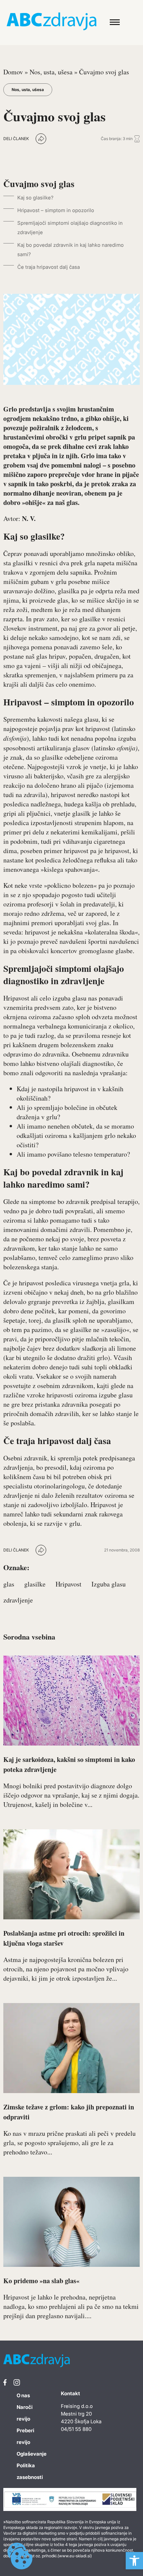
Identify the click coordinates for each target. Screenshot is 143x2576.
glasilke (35, 1584)
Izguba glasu (109, 1584)
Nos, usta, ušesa (51, 72)
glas (9, 1584)
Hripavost (69, 1584)
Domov (13, 72)
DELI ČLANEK (16, 139)
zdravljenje (18, 1600)
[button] (134, 2561)
